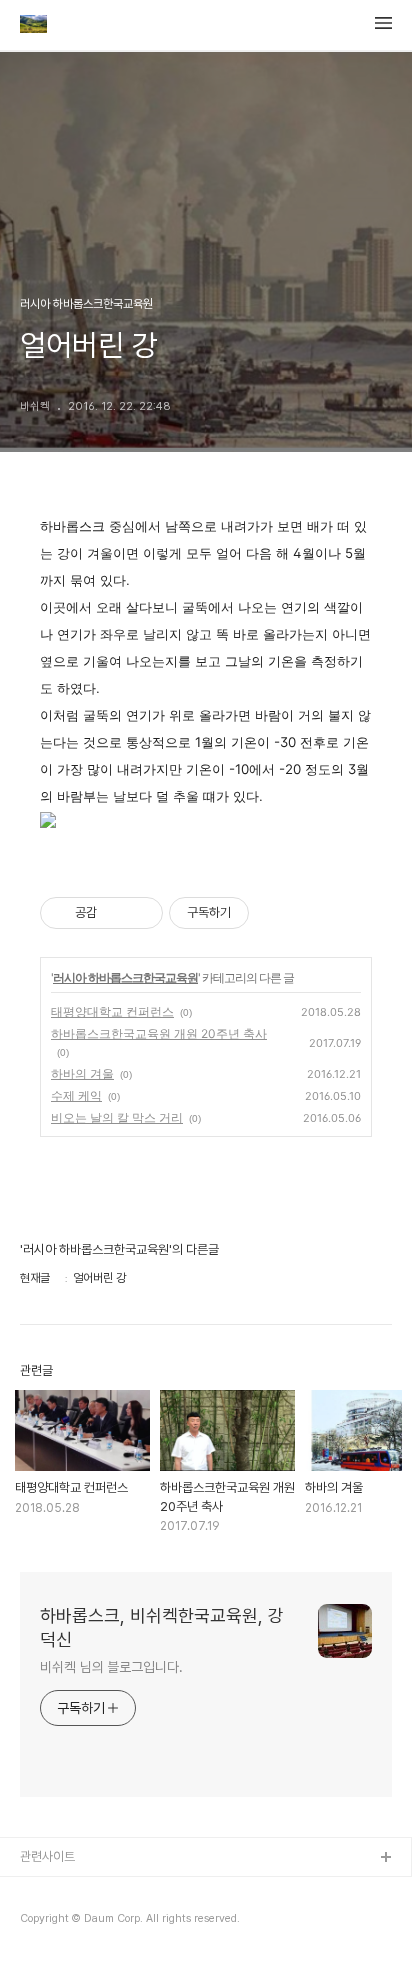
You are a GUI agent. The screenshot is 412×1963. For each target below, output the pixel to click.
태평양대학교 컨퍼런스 (112, 1011)
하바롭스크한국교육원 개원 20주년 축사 (159, 1033)
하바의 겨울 (82, 1073)
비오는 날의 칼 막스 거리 (117, 1117)
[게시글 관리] (140, 913)
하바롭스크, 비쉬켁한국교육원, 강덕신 (162, 1627)
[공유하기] (115, 913)
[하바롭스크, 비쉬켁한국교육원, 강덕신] (33, 26)
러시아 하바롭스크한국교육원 (125, 977)
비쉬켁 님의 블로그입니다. (111, 1667)
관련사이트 (47, 1856)
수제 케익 (76, 1095)
